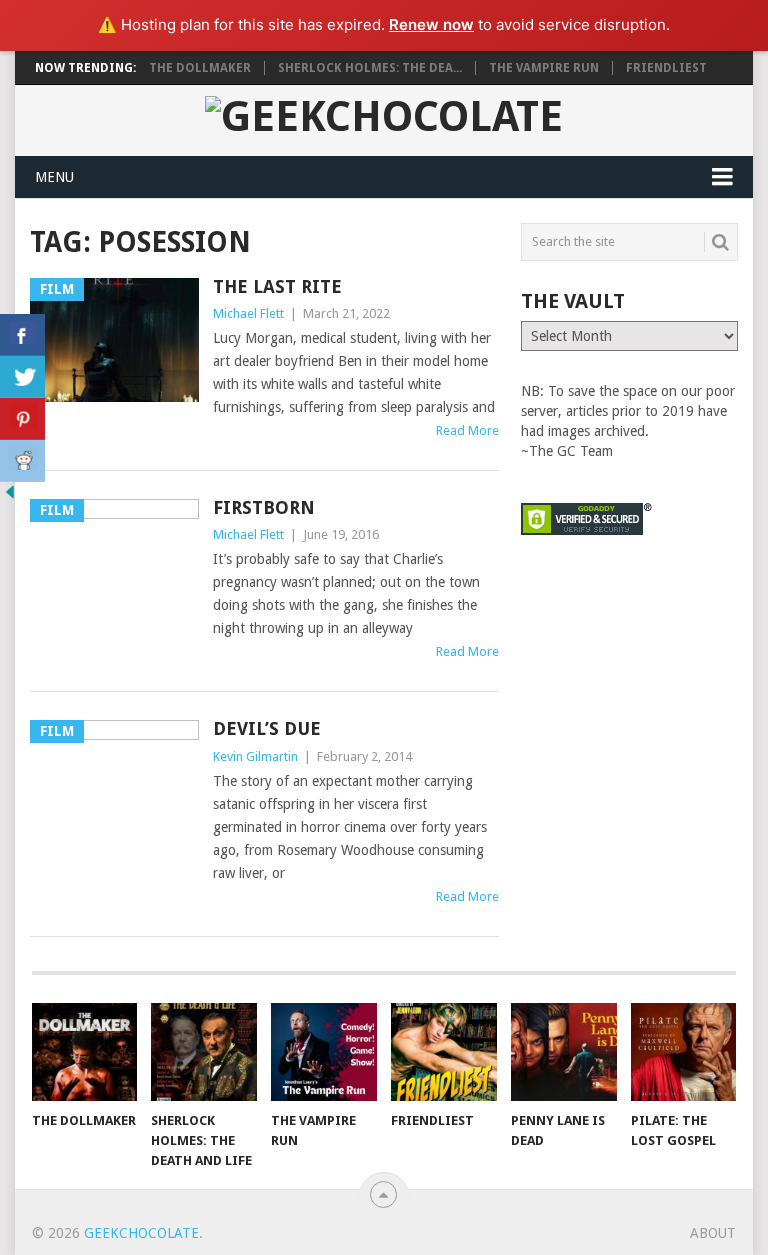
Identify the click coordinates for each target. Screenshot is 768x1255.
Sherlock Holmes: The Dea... (370, 68)
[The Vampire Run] (324, 1052)
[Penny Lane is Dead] (564, 1052)
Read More (467, 430)
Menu (54, 177)
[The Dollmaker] (85, 1052)
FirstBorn (264, 507)
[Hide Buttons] (10, 497)
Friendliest (666, 68)
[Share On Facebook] (22, 335)
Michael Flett (248, 313)
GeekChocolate (141, 1233)
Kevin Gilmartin (255, 756)
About (713, 1233)
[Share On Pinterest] (22, 419)
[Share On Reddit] (22, 461)
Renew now (431, 24)
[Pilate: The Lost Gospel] (684, 1052)
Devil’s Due (267, 728)
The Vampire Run (544, 68)
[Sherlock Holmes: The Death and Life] (204, 1052)
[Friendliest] (444, 1052)
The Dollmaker (200, 68)
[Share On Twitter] (22, 377)
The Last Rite (277, 286)
